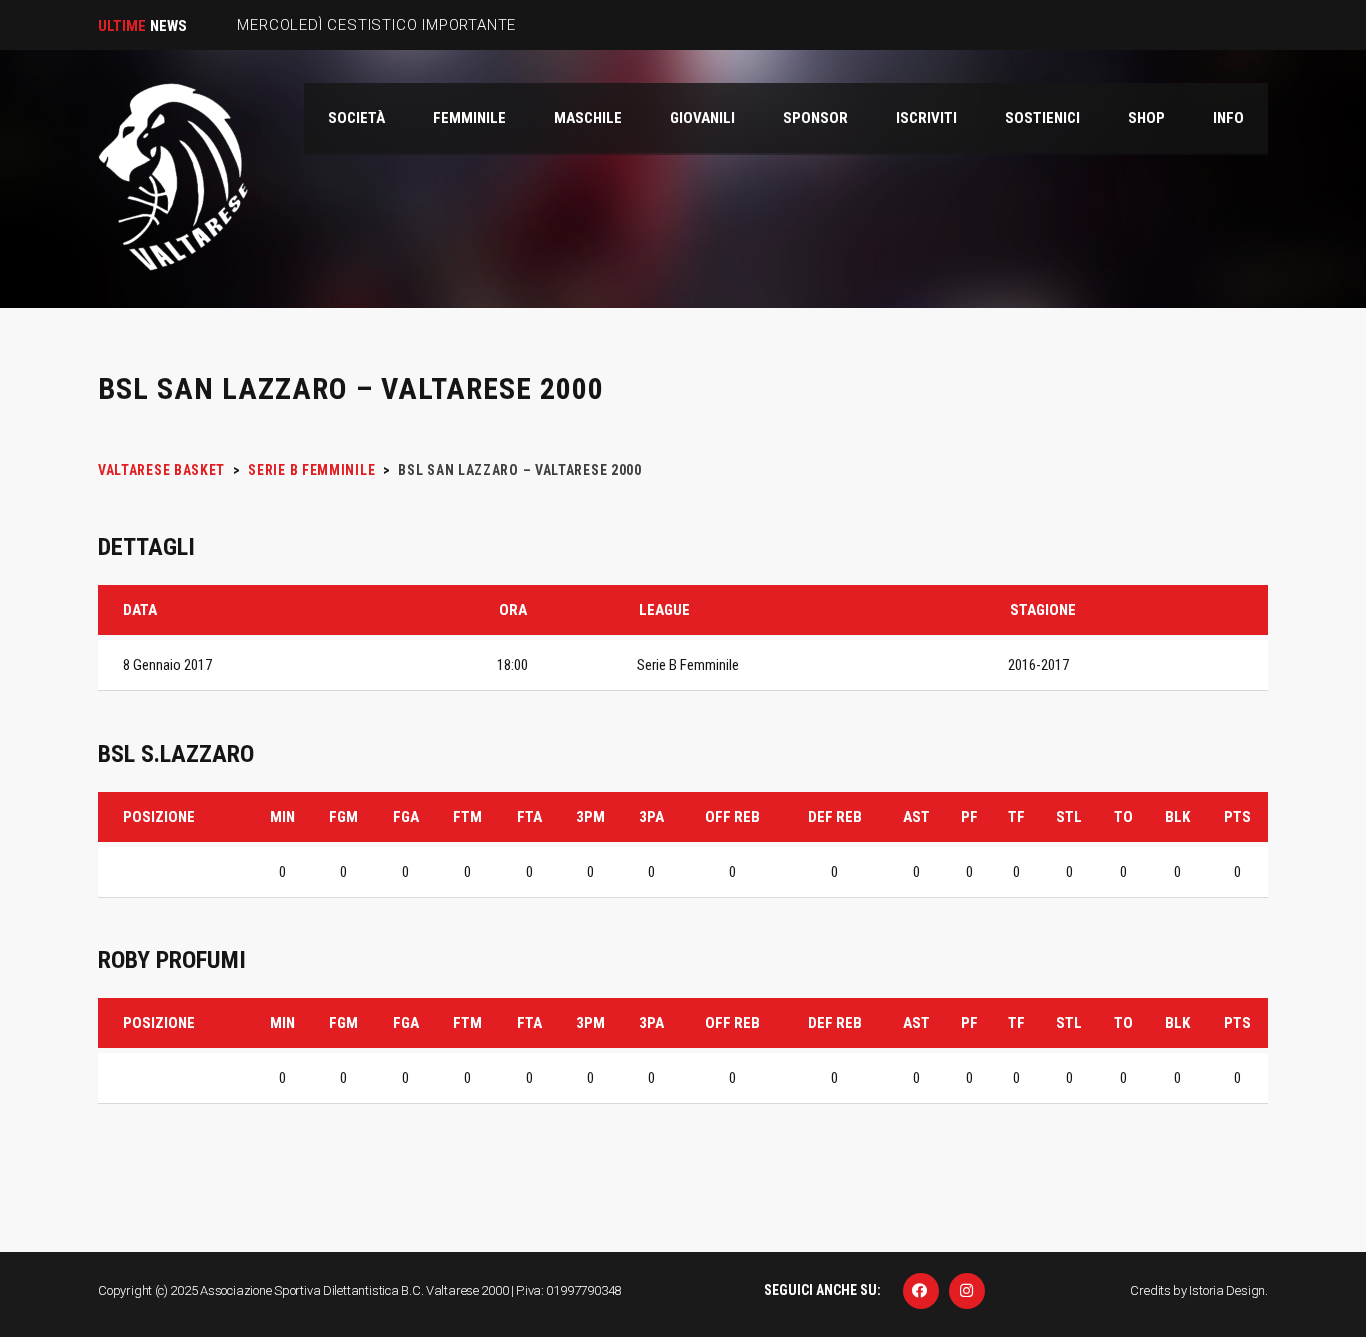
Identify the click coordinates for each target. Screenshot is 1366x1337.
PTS (1237, 817)
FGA (406, 817)
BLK (1177, 817)
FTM (467, 817)
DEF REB (835, 817)
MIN (282, 817)
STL (1069, 817)
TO (1123, 817)
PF (969, 817)
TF (1016, 817)
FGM (343, 817)
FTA (529, 817)
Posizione (159, 817)
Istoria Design (1227, 1290)
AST (916, 817)
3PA (651, 817)
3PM (590, 817)
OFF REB (732, 817)
